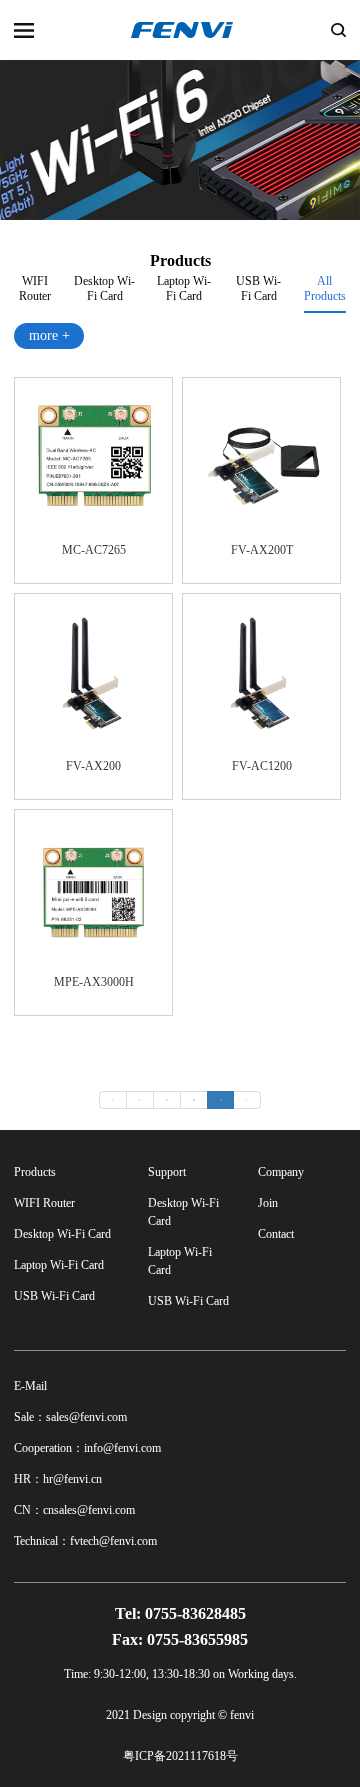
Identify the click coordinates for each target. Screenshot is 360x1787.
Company (281, 1172)
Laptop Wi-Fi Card (184, 286)
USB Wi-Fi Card (258, 286)
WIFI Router (35, 286)
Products (35, 1172)
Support (167, 1172)
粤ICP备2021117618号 (180, 1756)
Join (268, 1203)
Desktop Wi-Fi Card (104, 286)
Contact (276, 1234)
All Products (325, 288)
